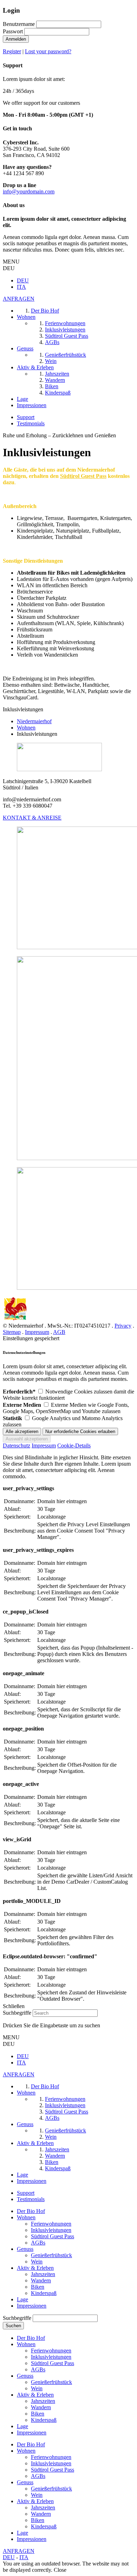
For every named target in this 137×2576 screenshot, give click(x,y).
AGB (59, 1332)
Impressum (37, 1332)
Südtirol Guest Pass (53, 2236)
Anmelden (16, 39)
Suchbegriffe (17, 2013)
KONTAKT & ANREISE (32, 818)
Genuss (25, 2249)
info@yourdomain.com (29, 191)
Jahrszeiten (43, 2274)
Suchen (13, 2326)
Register (12, 51)
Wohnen (26, 2217)
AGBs (38, 2243)
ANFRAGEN (19, 299)
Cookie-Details (74, 1445)
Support (26, 417)
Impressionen (32, 2306)
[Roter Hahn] (15, 1319)
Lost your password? (48, 51)
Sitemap (12, 1332)
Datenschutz (17, 1445)
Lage (22, 2299)
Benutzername (19, 24)
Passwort (13, 31)
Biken (38, 2287)
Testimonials (31, 423)
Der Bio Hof (31, 2211)
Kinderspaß (44, 2293)
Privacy (123, 1326)
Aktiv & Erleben (35, 2268)
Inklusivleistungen (51, 2230)
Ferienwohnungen (51, 2224)
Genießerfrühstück (51, 2255)
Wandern (41, 2280)
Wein (37, 2262)
